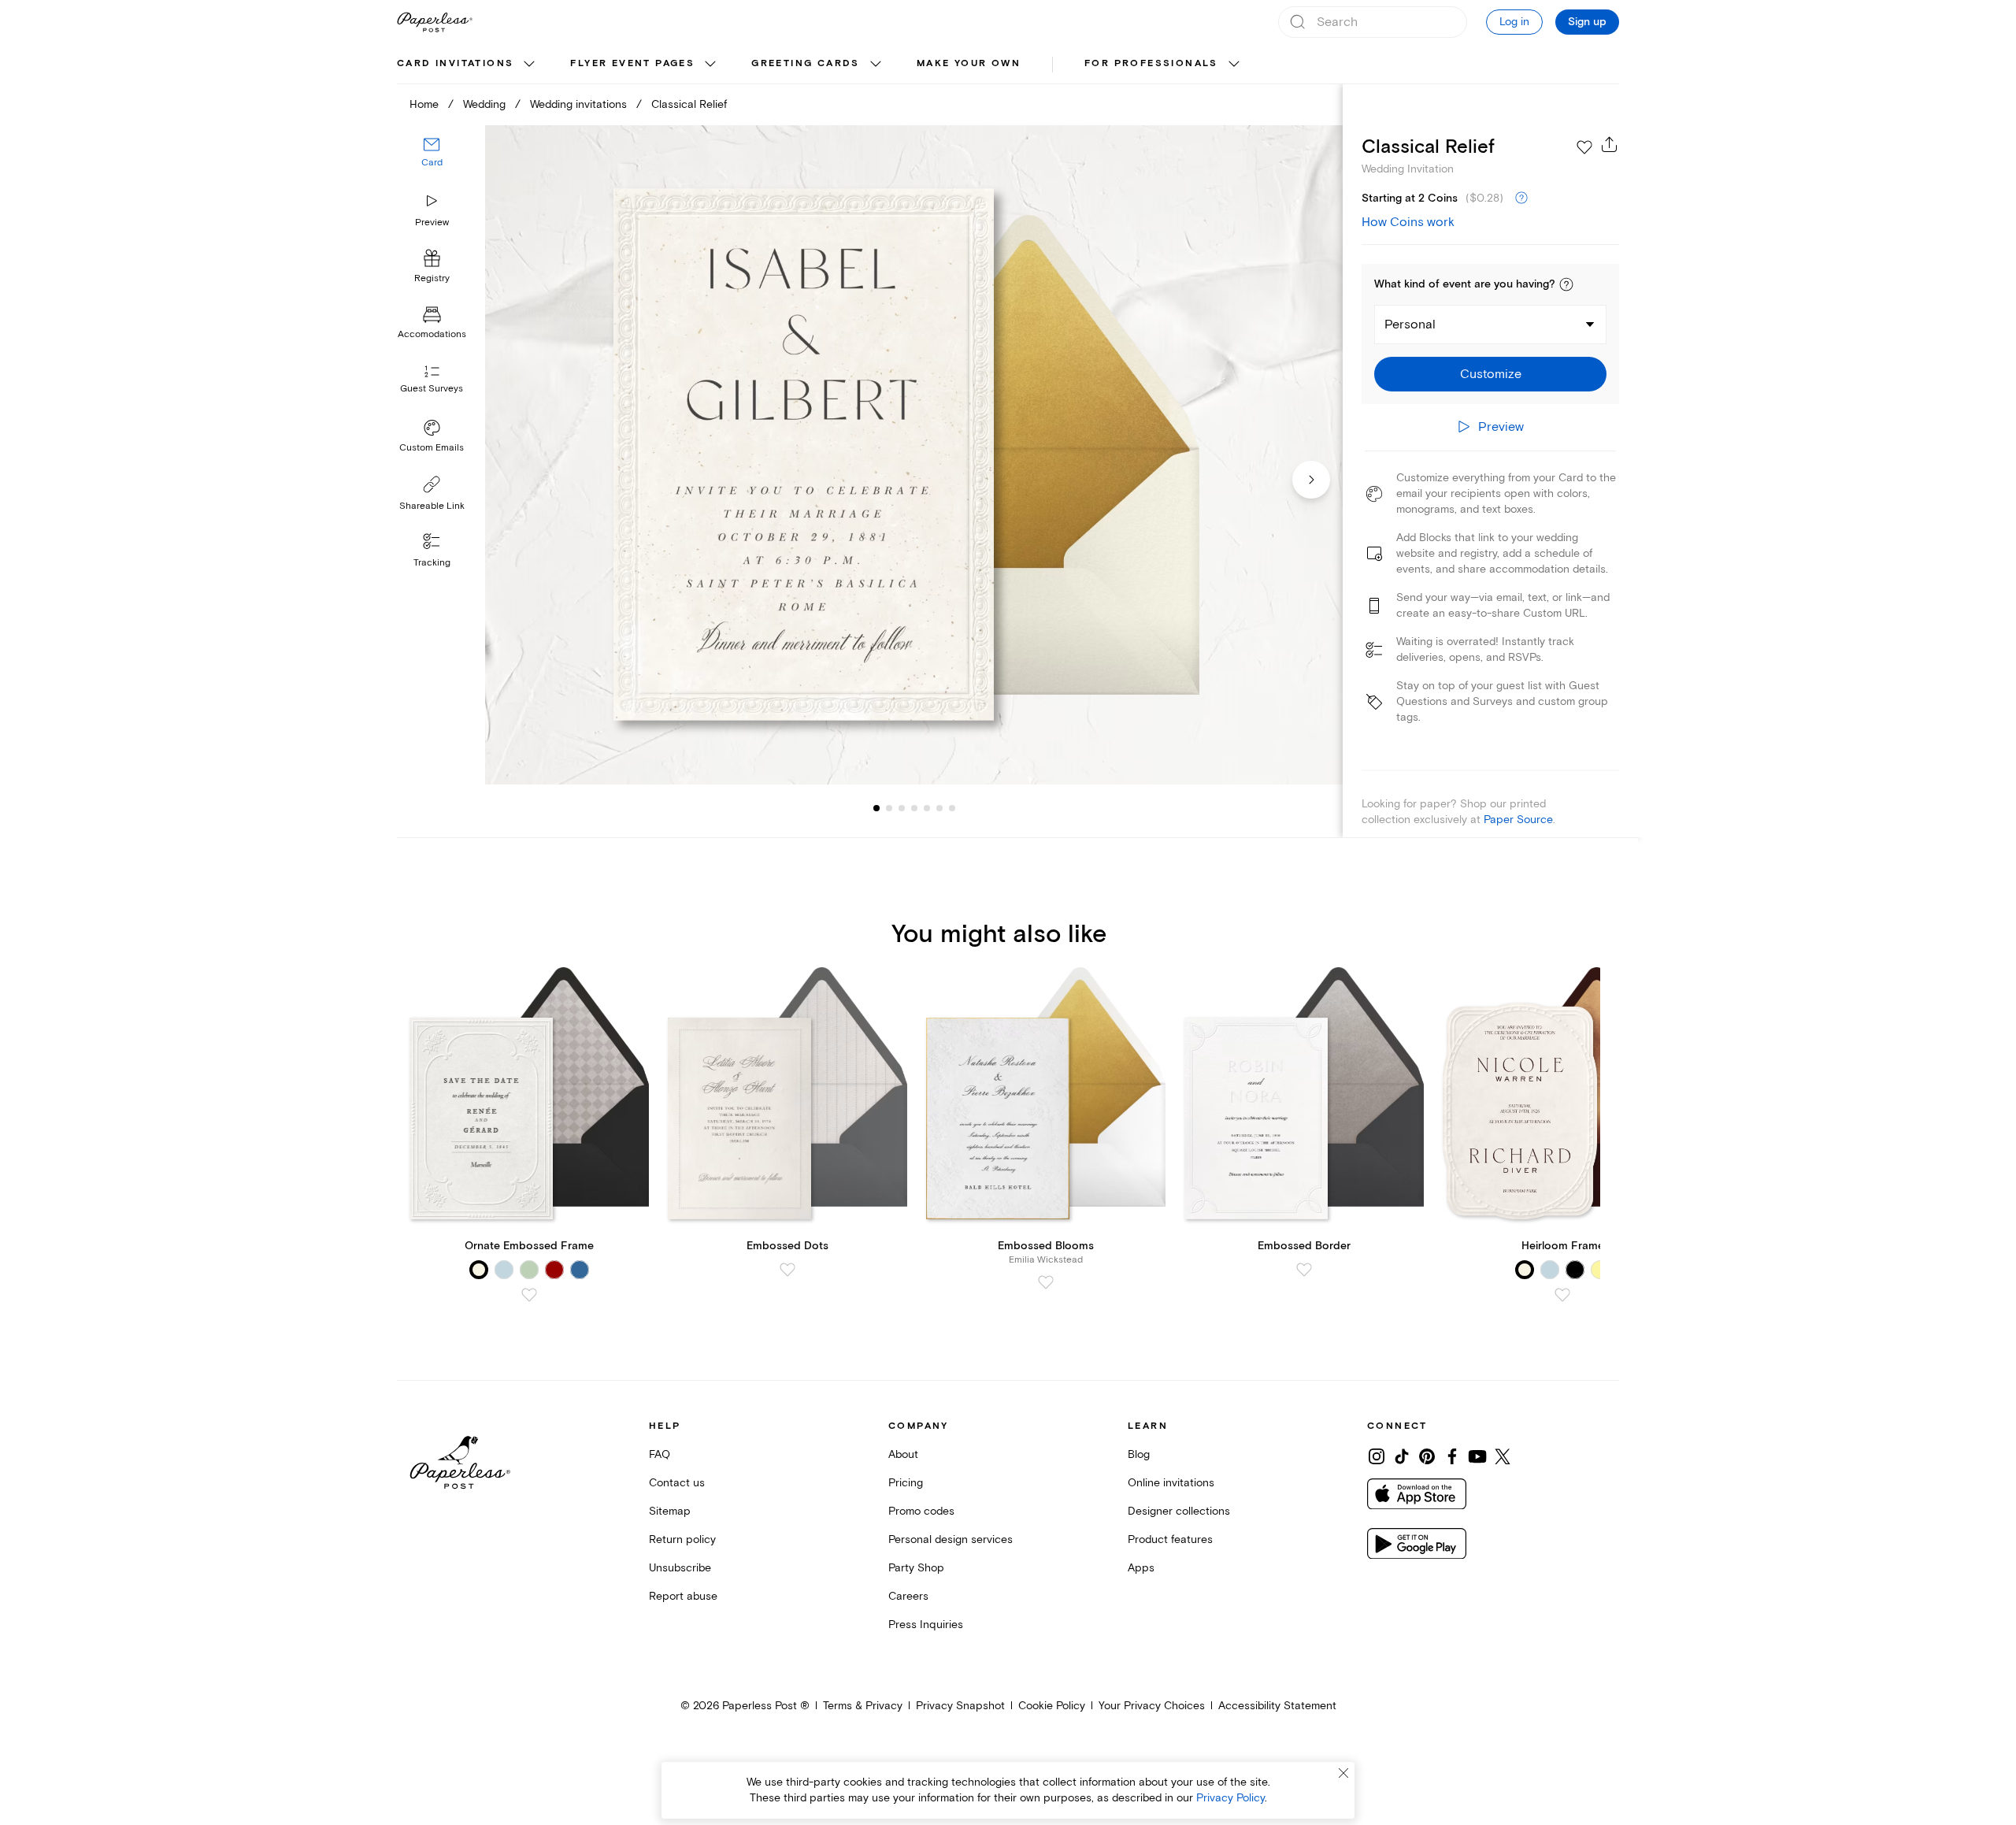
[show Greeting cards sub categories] (876, 65)
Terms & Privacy (863, 1706)
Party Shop (916, 1568)
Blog (1139, 1454)
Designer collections (1179, 1511)
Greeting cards (806, 63)
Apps (1141, 1568)
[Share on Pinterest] (1427, 1456)
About (903, 1454)
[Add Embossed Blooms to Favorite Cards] (1046, 1282)
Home (424, 104)
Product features (1170, 1539)
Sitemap (670, 1511)
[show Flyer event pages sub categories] (710, 65)
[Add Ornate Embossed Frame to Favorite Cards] (529, 1295)
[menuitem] (468, 65)
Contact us (677, 1483)
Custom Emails (432, 448)
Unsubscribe (680, 1568)
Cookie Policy (1052, 1706)
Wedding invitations (578, 104)
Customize (1491, 374)
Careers (908, 1596)
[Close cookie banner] (1343, 1773)
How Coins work (1408, 222)
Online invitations (1171, 1483)
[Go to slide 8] (952, 808)
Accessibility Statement (1277, 1706)
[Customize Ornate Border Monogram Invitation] (913, 455)
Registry (432, 279)
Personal (1410, 325)
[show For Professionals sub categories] (1234, 65)
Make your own (969, 63)
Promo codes (921, 1511)
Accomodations (432, 335)
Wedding (484, 104)
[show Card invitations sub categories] (529, 65)
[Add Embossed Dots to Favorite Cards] (787, 1270)
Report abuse (683, 1596)
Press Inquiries (926, 1625)
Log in (1514, 22)
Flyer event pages (632, 63)
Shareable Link (432, 506)
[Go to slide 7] (939, 808)
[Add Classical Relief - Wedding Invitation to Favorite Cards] (1584, 147)
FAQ (660, 1454)
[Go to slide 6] (927, 808)
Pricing (906, 1483)
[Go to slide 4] (902, 808)
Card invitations (455, 63)
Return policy (682, 1539)
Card (432, 163)
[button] (1566, 284)
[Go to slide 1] (876, 808)
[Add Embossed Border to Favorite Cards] (1304, 1270)
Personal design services (951, 1539)
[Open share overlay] (1610, 144)
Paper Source (1518, 820)
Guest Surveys (432, 389)
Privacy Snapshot (960, 1706)
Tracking (432, 563)
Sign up (1587, 22)
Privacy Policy (1230, 1798)
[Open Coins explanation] (1521, 198)
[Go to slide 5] (914, 808)
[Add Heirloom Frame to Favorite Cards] (1562, 1295)
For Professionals (1151, 63)
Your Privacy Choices (1152, 1706)
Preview (432, 223)
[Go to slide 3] (889, 808)
